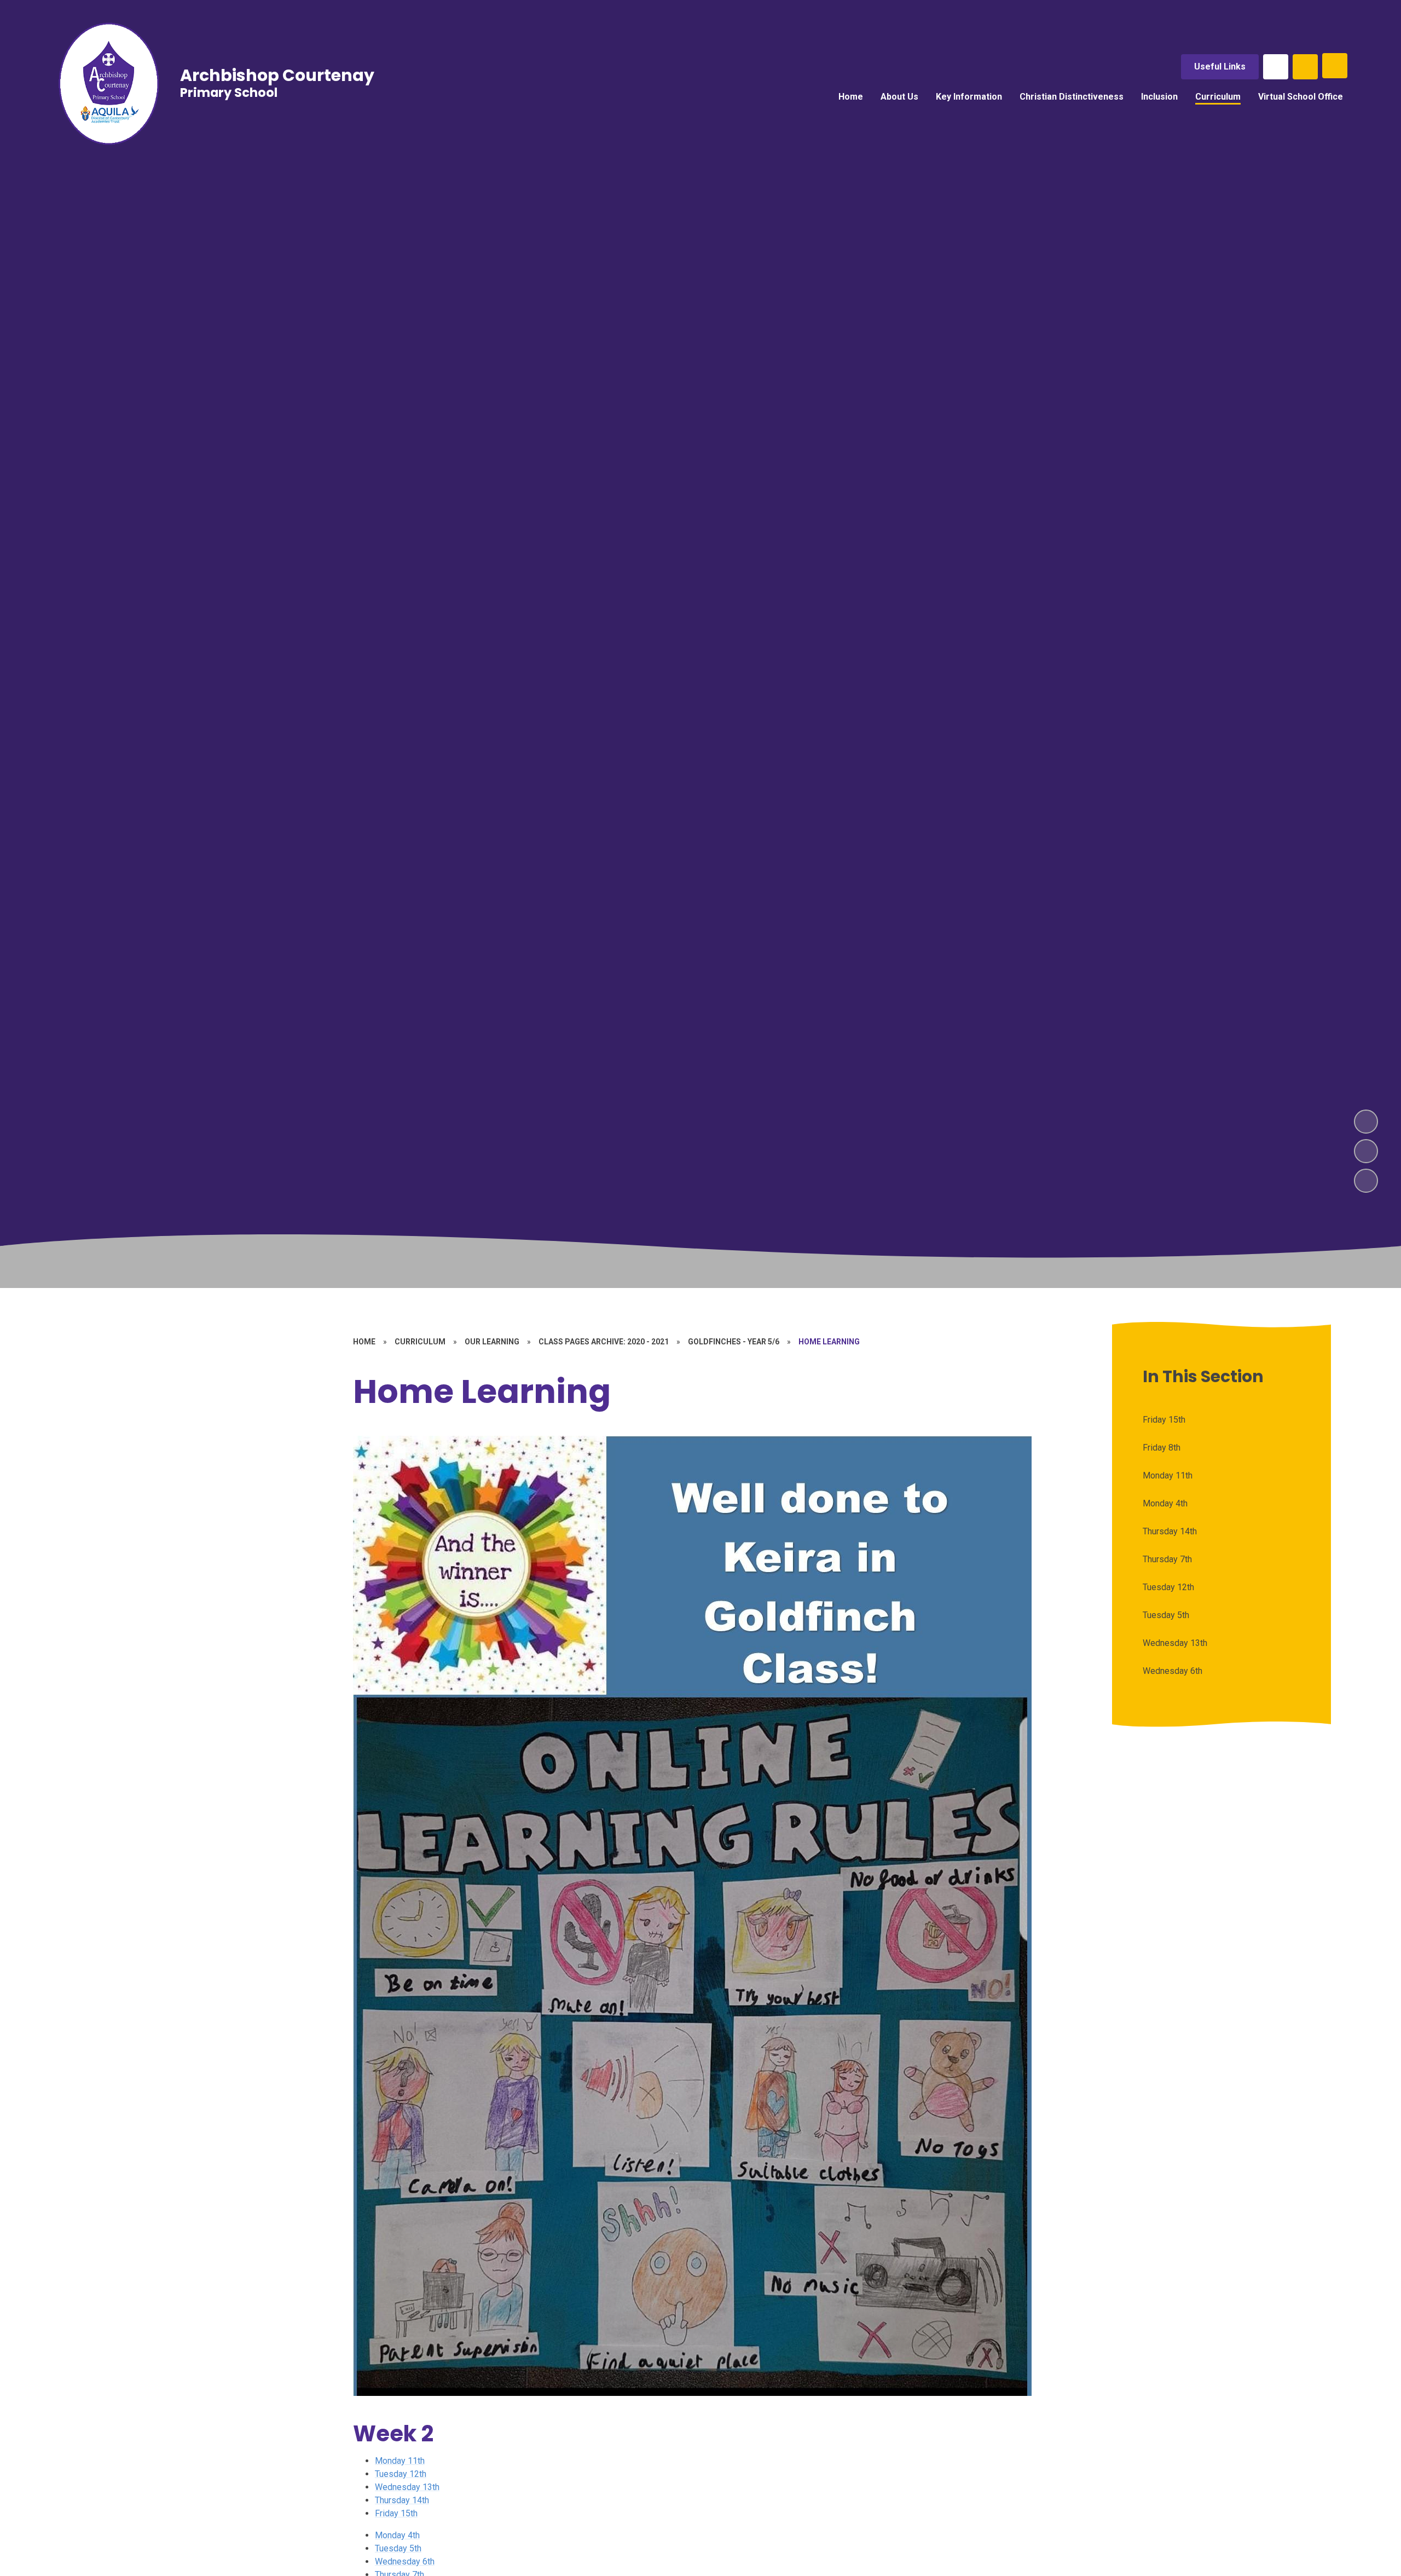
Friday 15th (396, 2513)
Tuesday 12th (401, 2474)
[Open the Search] (1305, 67)
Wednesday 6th (405, 2561)
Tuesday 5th (398, 2548)
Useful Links (1220, 67)
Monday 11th (400, 2461)
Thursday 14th (402, 2500)
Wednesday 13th (407, 2487)
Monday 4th (397, 2535)
